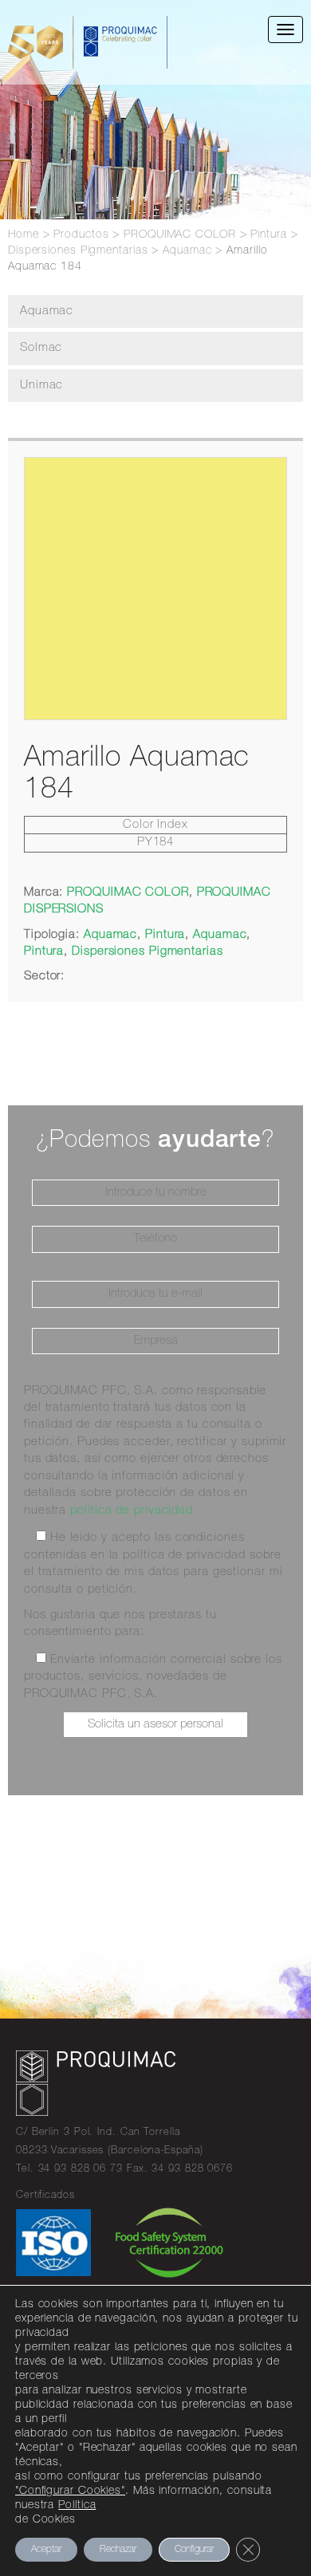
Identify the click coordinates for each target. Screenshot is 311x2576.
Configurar (194, 2550)
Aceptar (46, 2550)
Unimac (41, 386)
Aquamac (47, 311)
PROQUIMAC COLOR (128, 893)
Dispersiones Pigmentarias (148, 952)
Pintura (165, 935)
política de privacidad (132, 1511)
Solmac (41, 348)
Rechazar (118, 2550)
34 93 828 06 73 (81, 2170)
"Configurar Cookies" (70, 2491)
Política (77, 2506)
